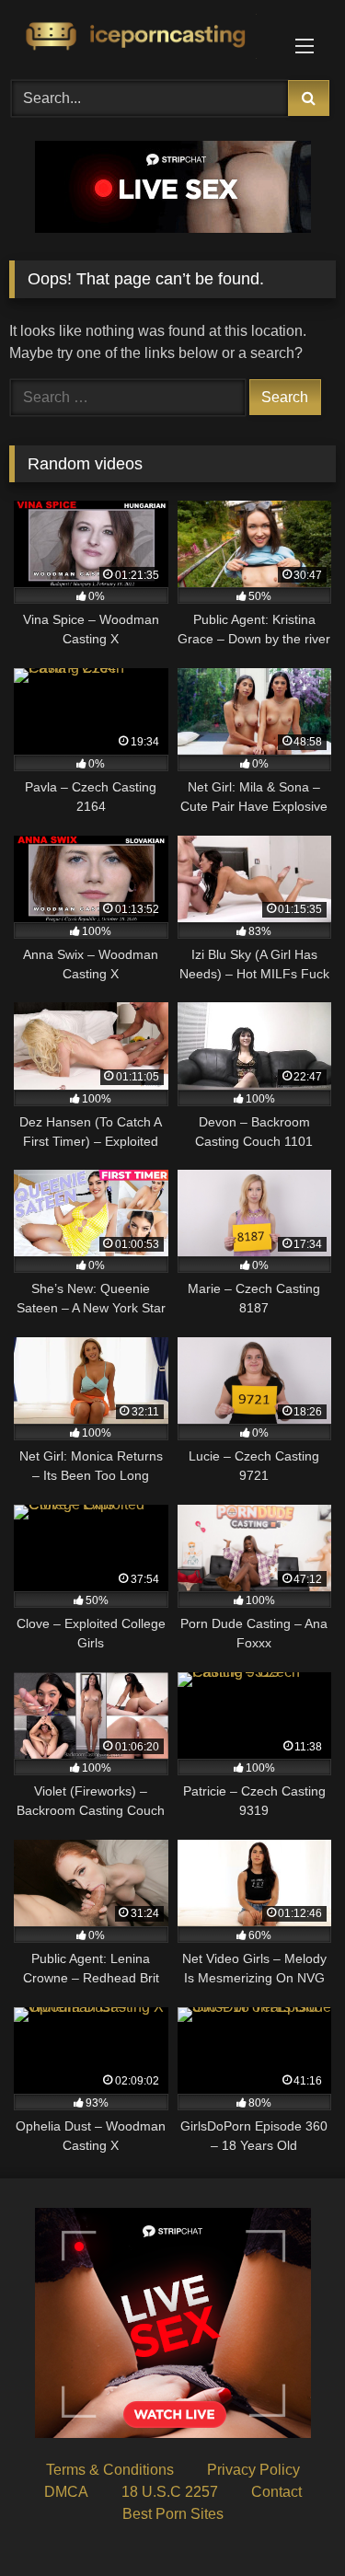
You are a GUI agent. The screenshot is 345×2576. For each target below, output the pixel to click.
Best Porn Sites (173, 2514)
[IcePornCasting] (142, 37)
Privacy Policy (253, 2470)
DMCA (66, 2492)
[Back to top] (288, 2521)
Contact (276, 2492)
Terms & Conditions (110, 2470)
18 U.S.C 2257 (170, 2492)
